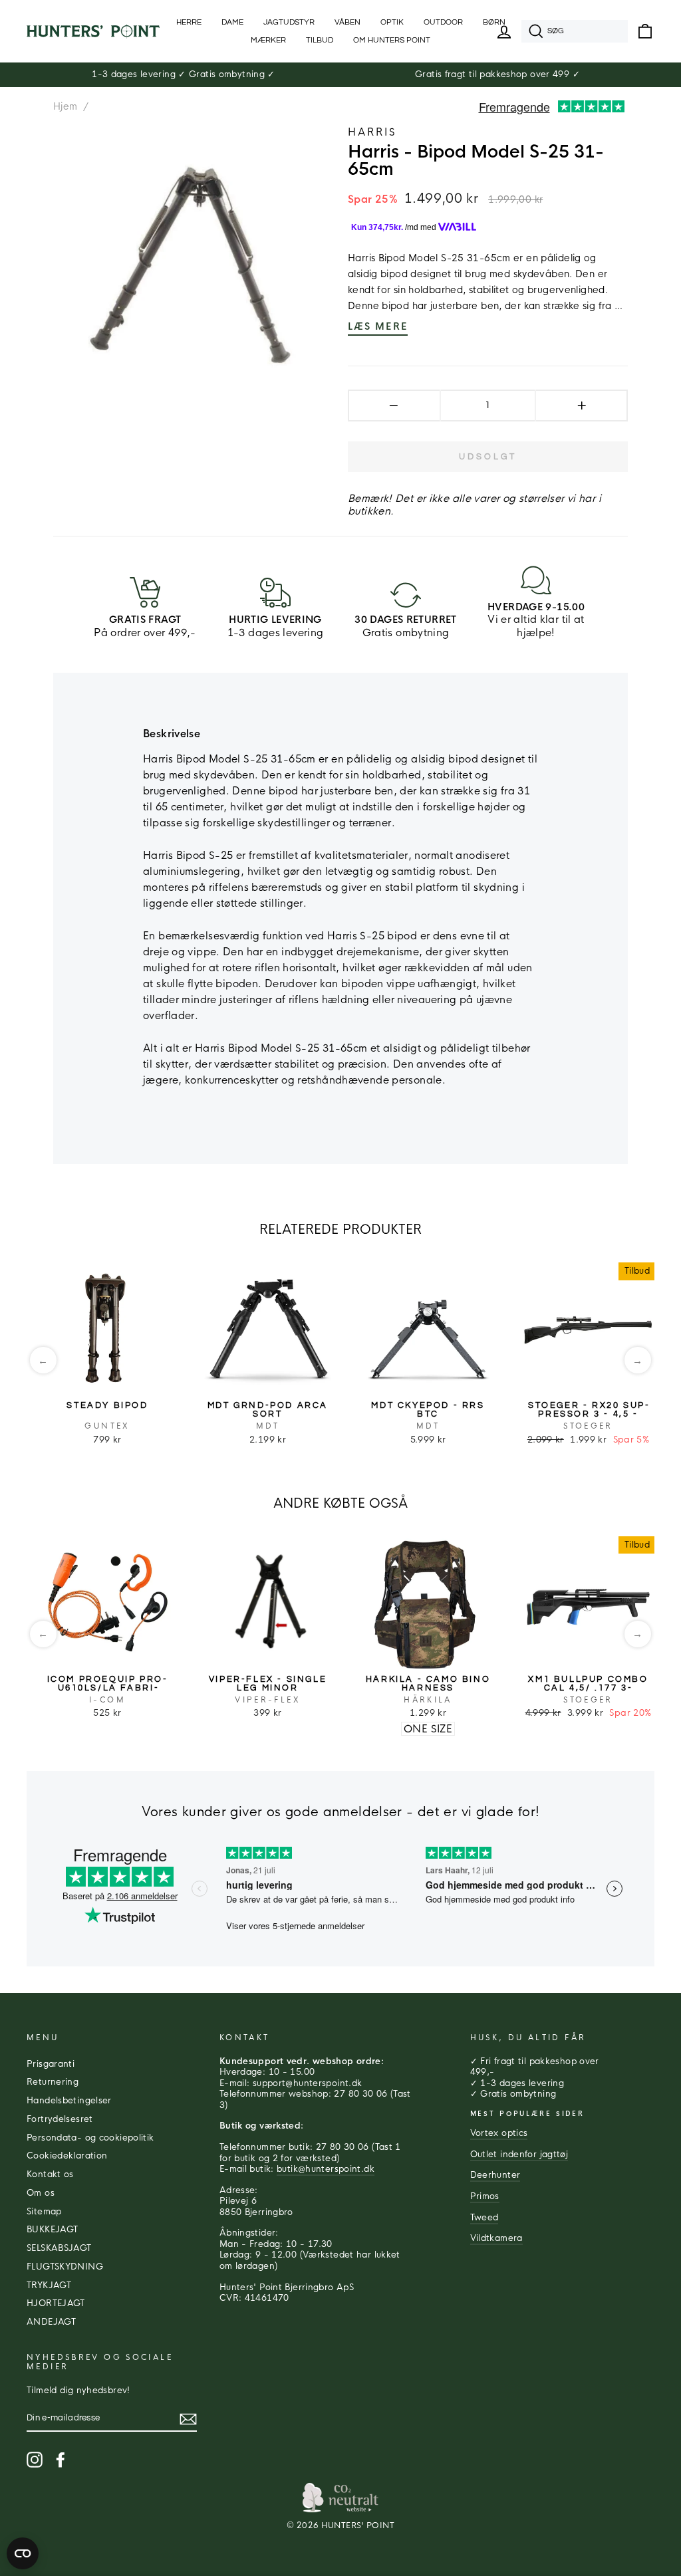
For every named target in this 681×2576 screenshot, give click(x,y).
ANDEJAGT (51, 2322)
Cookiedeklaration (67, 2156)
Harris (372, 132)
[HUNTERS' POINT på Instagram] (35, 2460)
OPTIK (392, 22)
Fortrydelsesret (60, 2119)
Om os (41, 2193)
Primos (485, 2196)
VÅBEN (347, 22)
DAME (232, 22)
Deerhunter (495, 2175)
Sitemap (44, 2212)
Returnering (53, 2082)
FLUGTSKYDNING (65, 2267)
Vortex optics (499, 2133)
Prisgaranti (51, 2064)
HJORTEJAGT (56, 2303)
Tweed (484, 2218)
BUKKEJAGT (52, 2230)
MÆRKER (268, 40)
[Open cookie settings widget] (23, 2553)
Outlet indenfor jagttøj (519, 2155)
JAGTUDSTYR (289, 22)
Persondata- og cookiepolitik (90, 2138)
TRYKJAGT (49, 2285)
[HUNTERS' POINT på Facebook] (61, 2460)
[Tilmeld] (188, 2419)
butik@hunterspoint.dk (326, 2169)
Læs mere (378, 326)
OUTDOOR (443, 22)
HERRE (189, 22)
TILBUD (320, 40)
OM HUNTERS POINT (392, 40)
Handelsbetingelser (69, 2101)
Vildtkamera (496, 2238)
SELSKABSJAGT (59, 2248)
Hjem (66, 106)
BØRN (494, 22)
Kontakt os (50, 2174)
